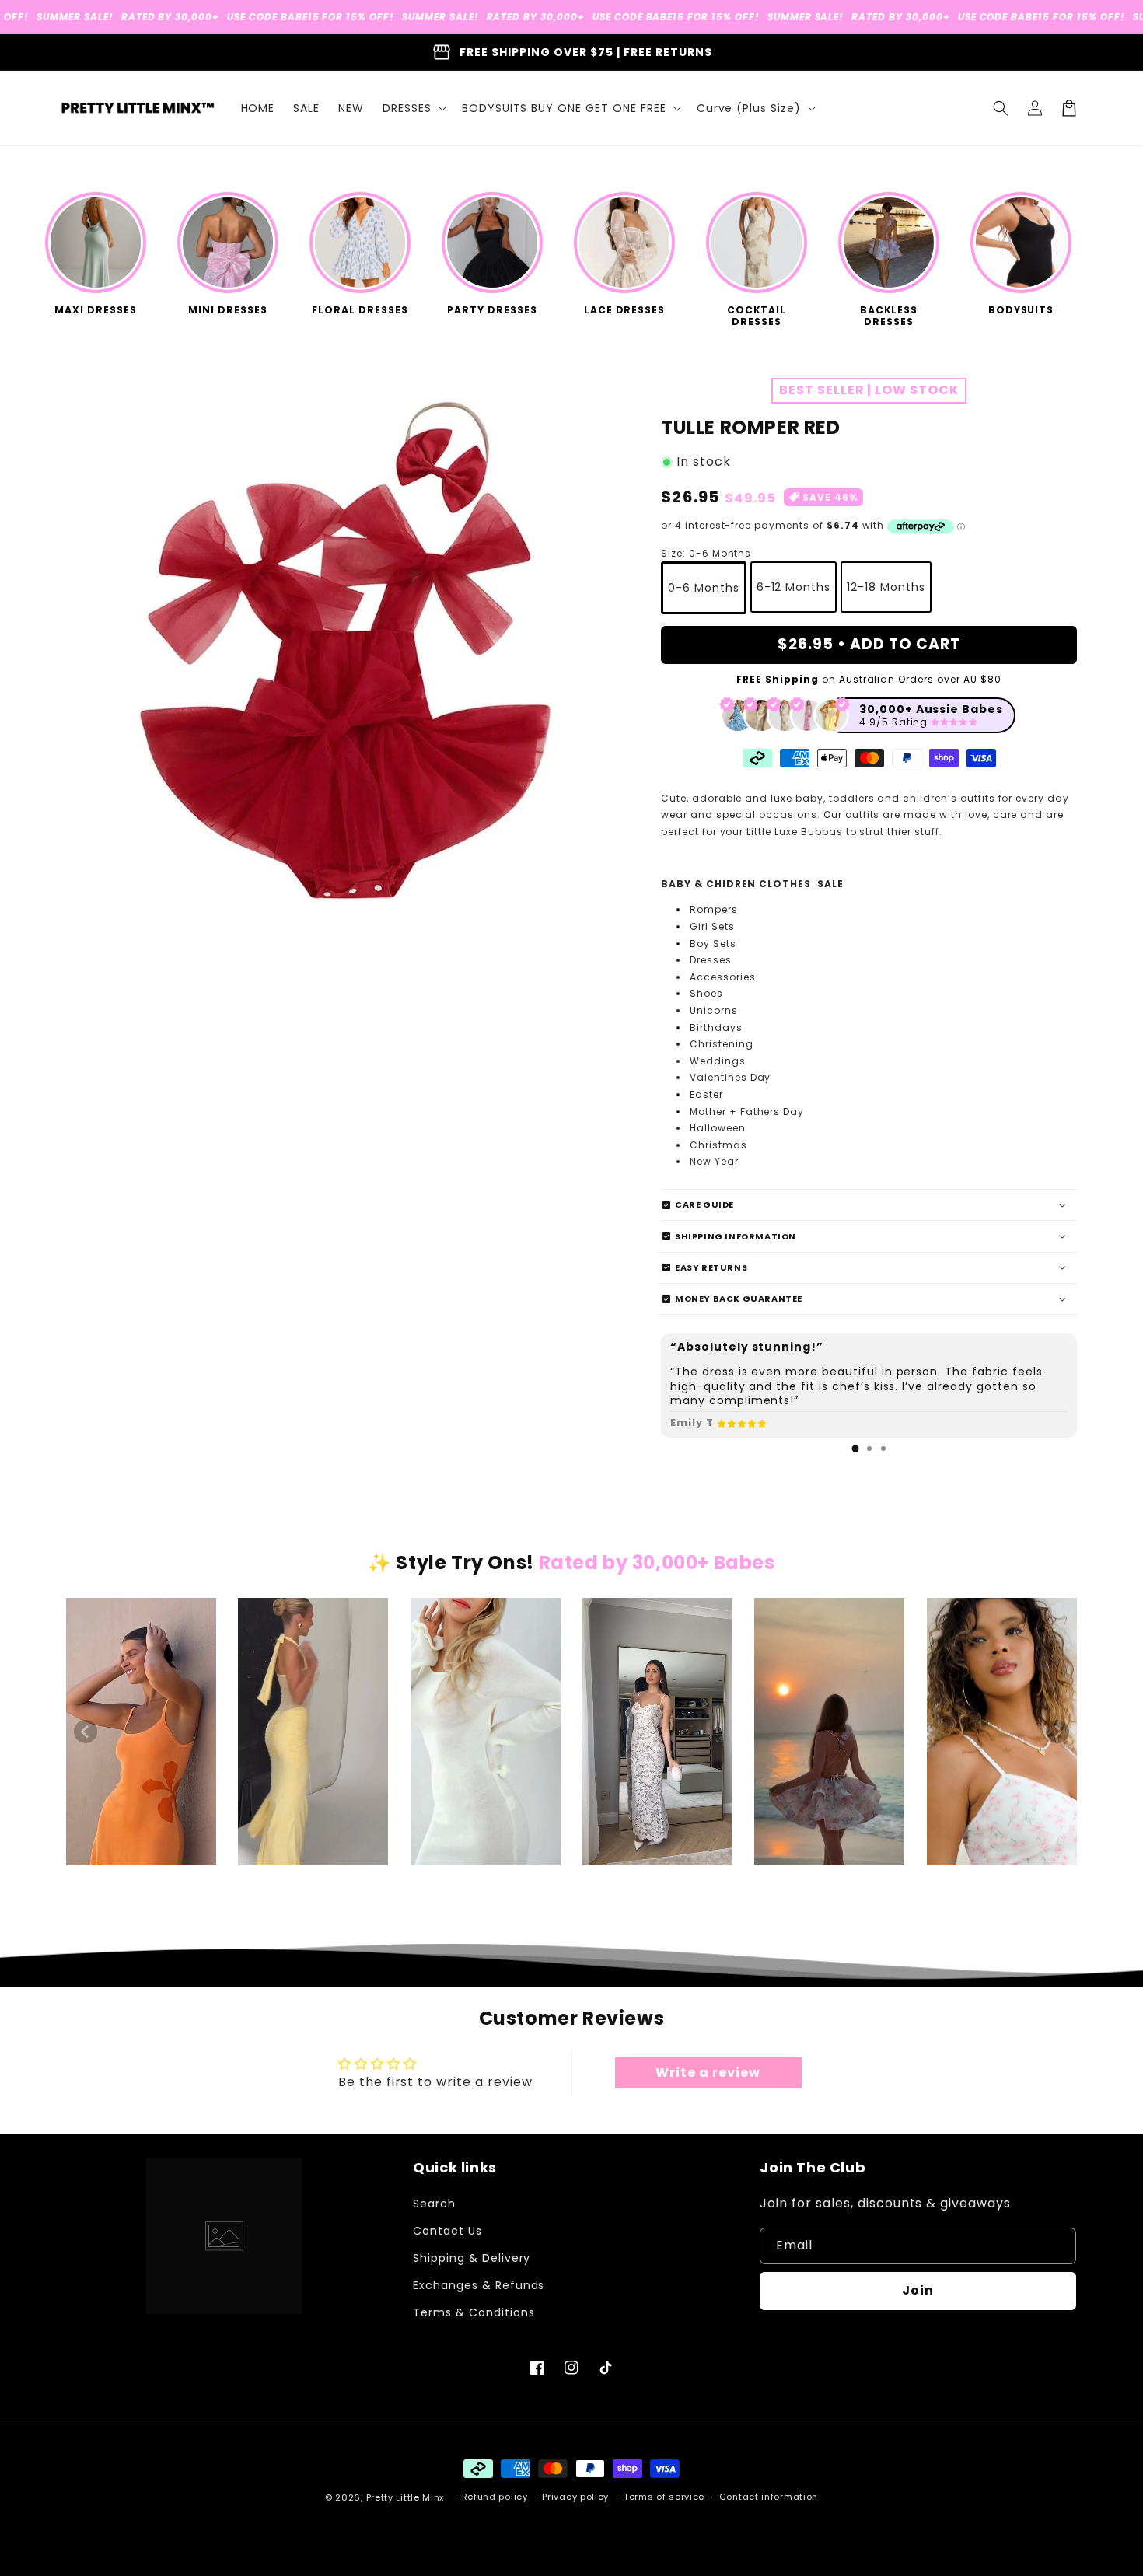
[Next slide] (1057, 1732)
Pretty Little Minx (405, 2497)
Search (434, 2204)
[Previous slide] (86, 1732)
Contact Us (447, 2231)
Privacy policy (575, 2497)
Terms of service (664, 2497)
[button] (413, 108)
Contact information (769, 2497)
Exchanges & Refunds (479, 2285)
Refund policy (495, 2497)
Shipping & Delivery (472, 2258)
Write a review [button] (708, 2073)
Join (918, 2290)
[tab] (855, 1449)
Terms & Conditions (474, 2312)
